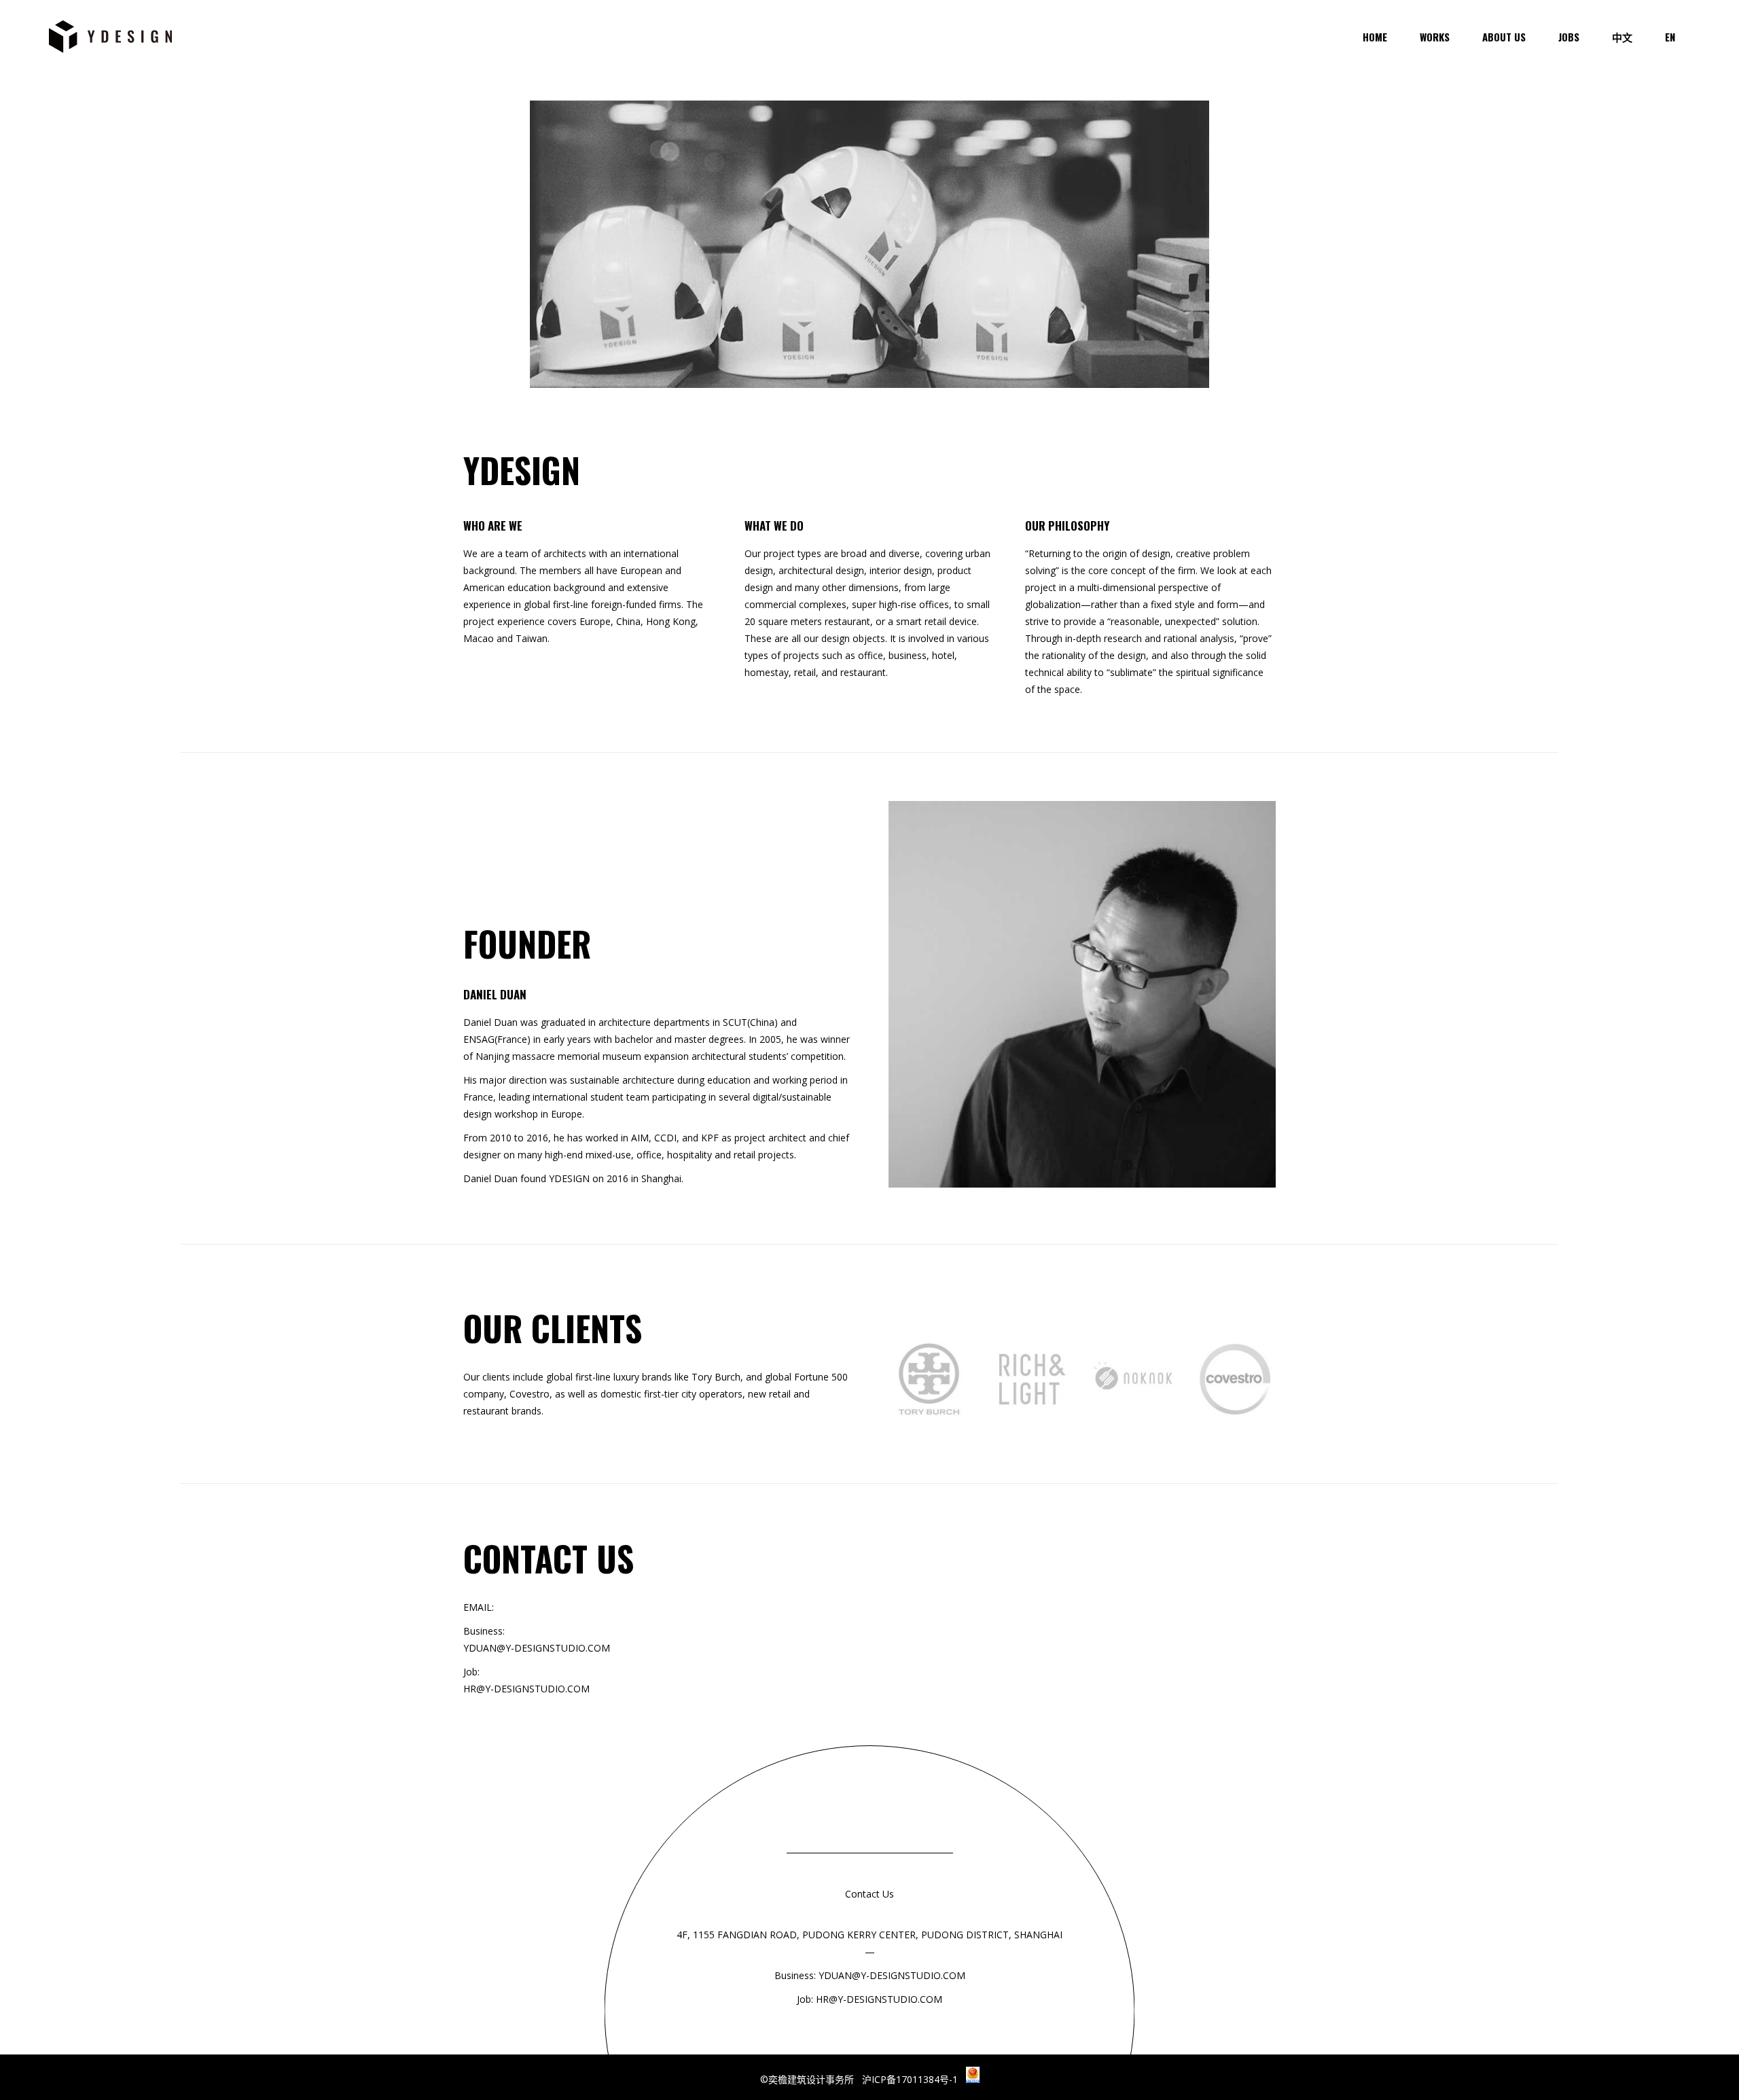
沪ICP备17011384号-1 (914, 2079)
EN (1670, 37)
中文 (1622, 37)
